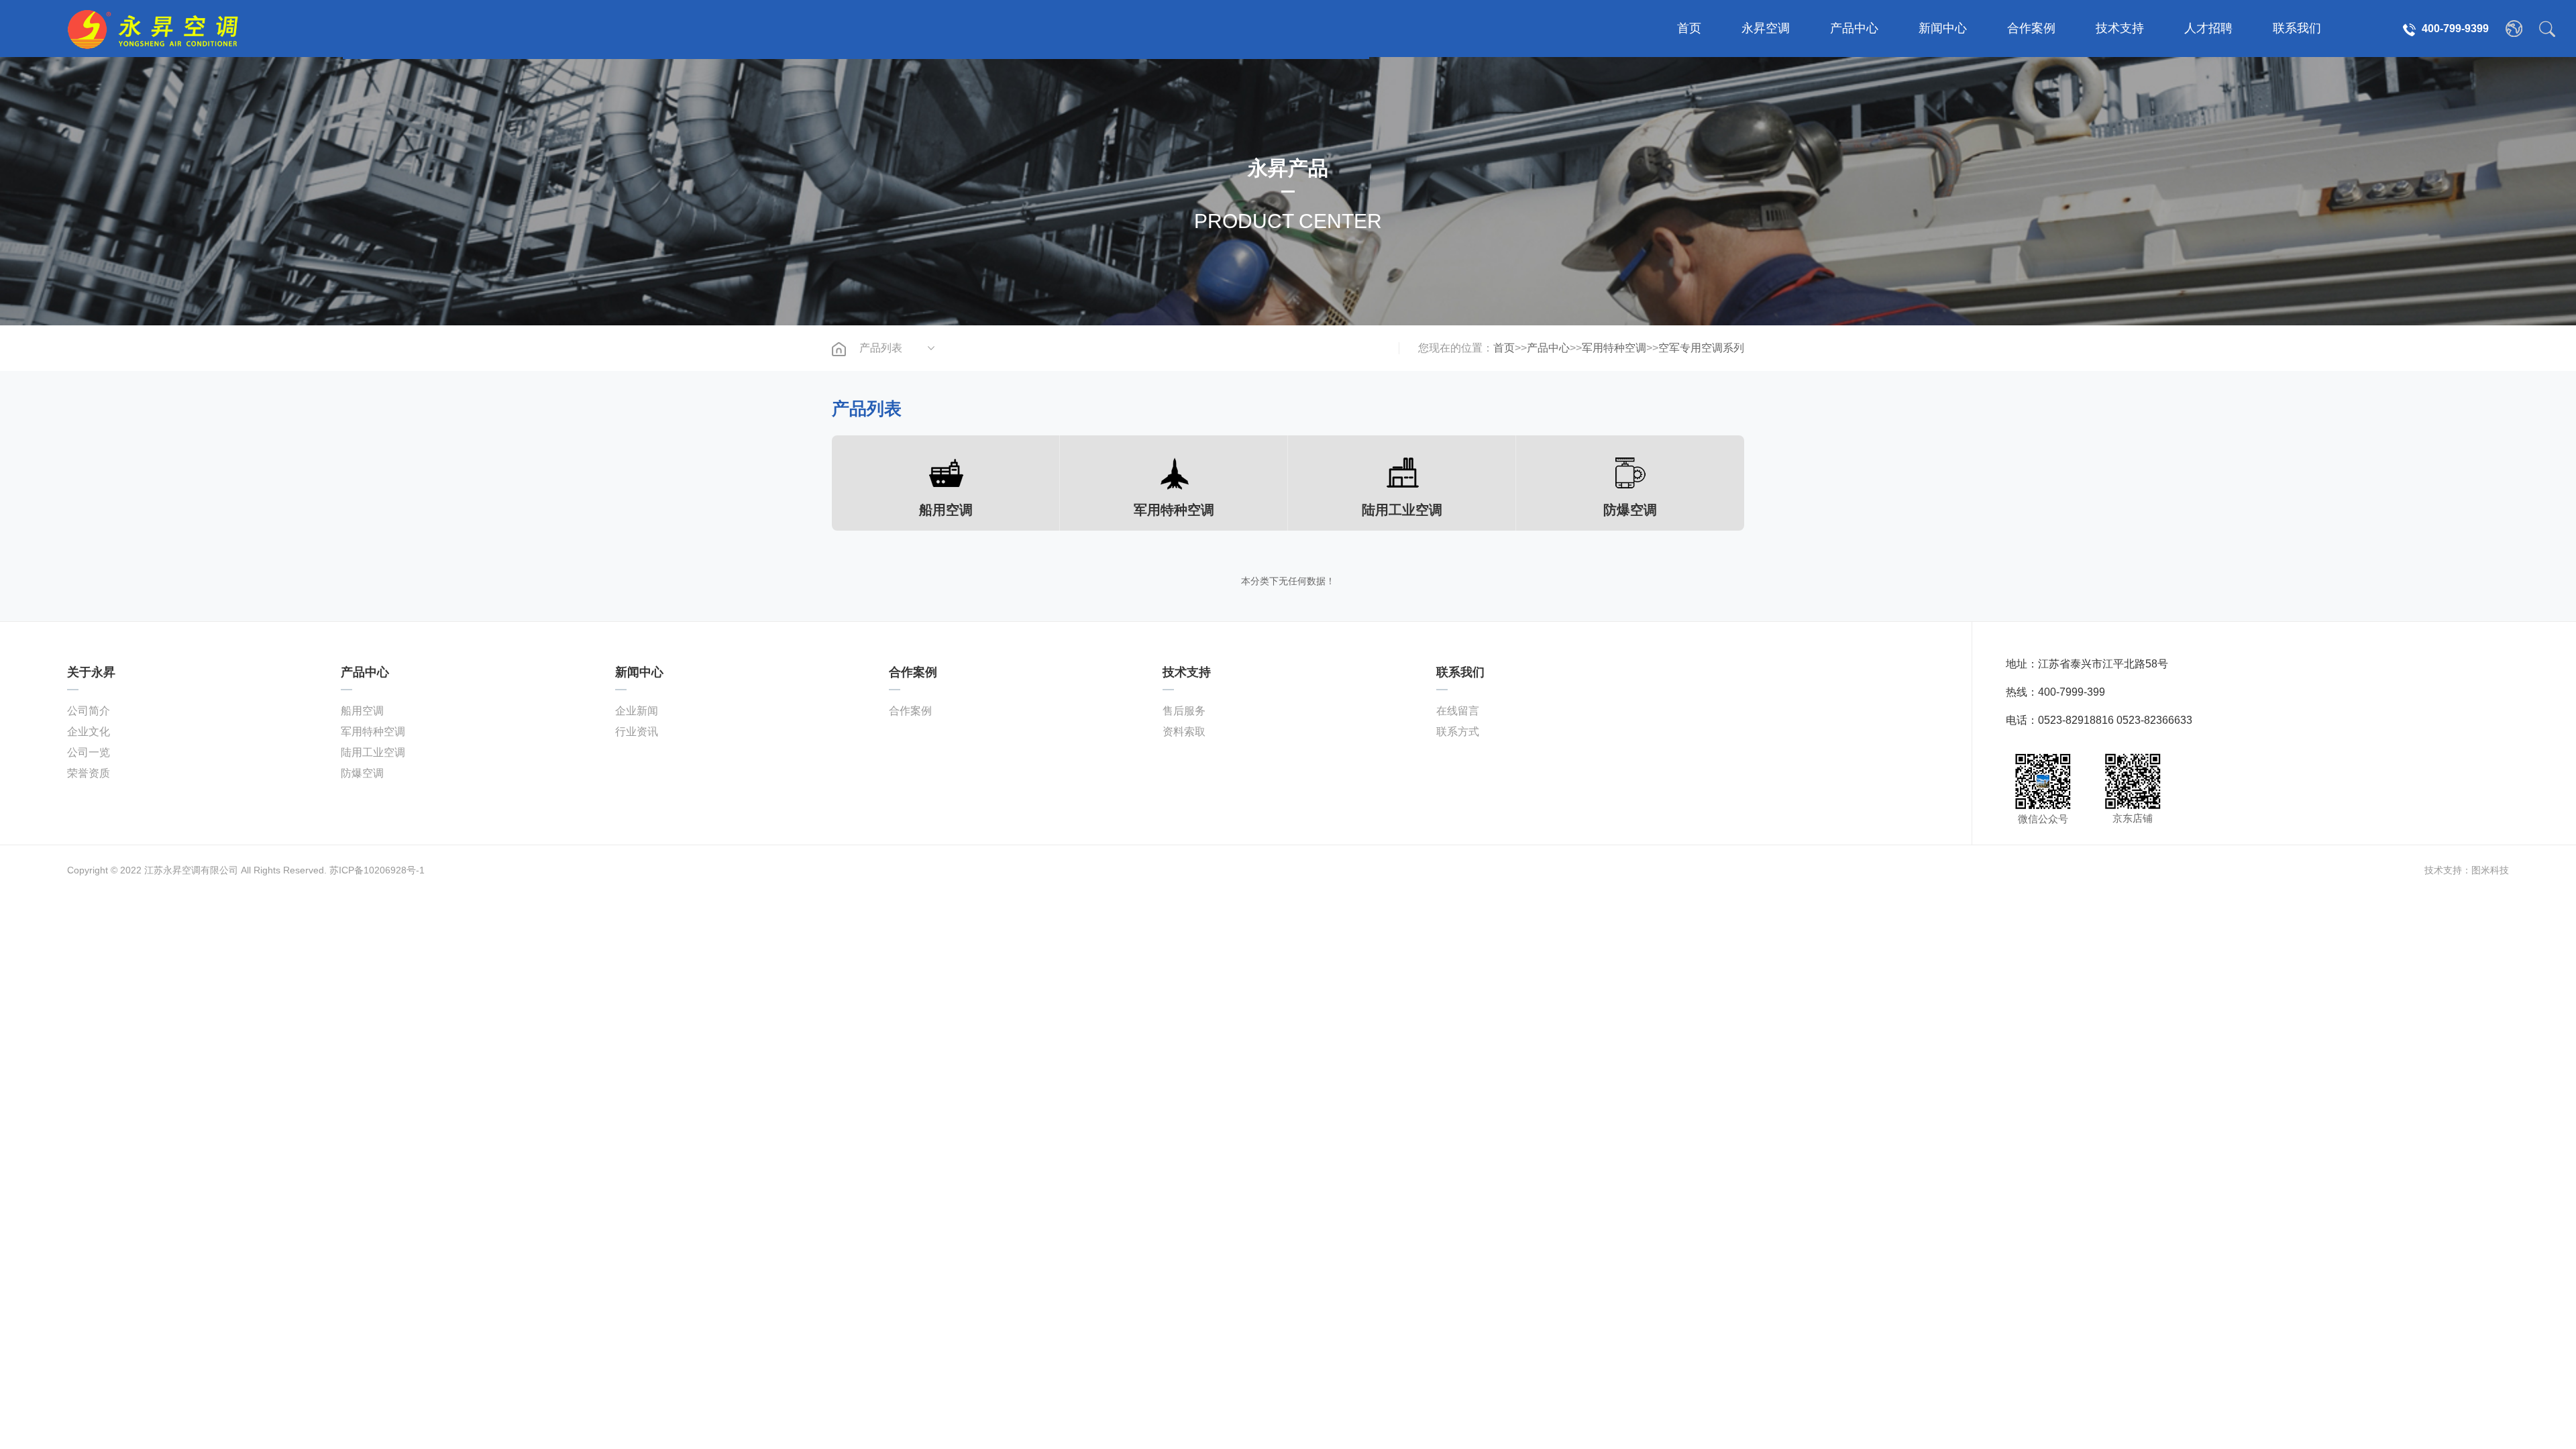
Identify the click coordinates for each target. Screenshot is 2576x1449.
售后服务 (1184, 711)
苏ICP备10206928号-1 (377, 870)
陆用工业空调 (373, 752)
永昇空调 (1766, 28)
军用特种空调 (1614, 348)
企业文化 (89, 732)
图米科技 (2490, 870)
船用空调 (362, 711)
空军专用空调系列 (1701, 348)
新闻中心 (1943, 28)
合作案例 (2031, 28)
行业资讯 (637, 732)
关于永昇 (91, 672)
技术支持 (2120, 28)
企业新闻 (637, 711)
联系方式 (1458, 732)
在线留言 (1458, 711)
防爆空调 (362, 773)
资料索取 (1184, 732)
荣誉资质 (89, 773)
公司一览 (89, 752)
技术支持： (2448, 870)
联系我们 (2297, 28)
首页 (1689, 28)
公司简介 (89, 711)
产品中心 (1854, 28)
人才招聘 (2208, 28)
